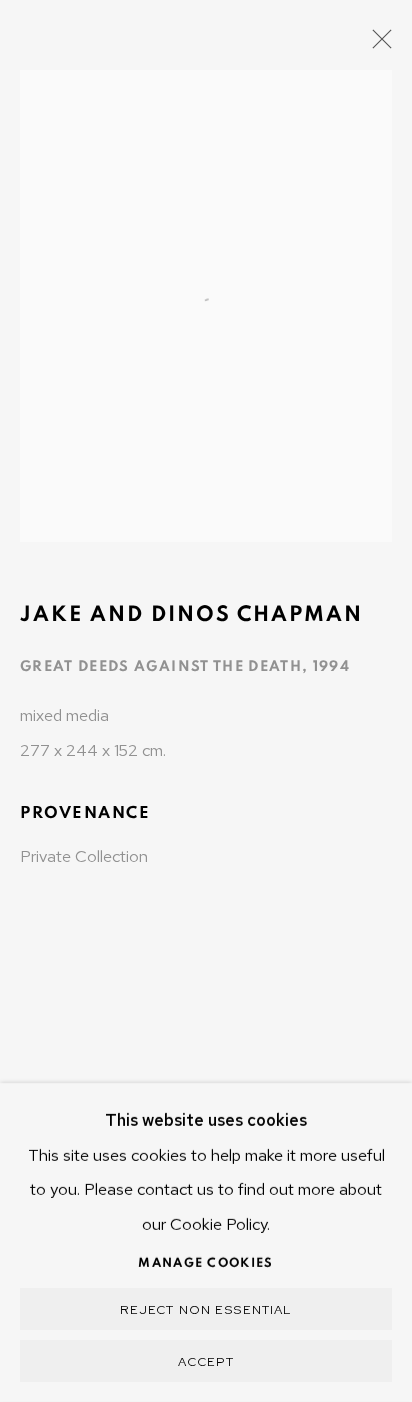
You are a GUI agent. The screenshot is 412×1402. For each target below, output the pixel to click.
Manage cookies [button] (205, 1263)
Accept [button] (206, 1361)
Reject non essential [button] (206, 1309)
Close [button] (377, 45)
